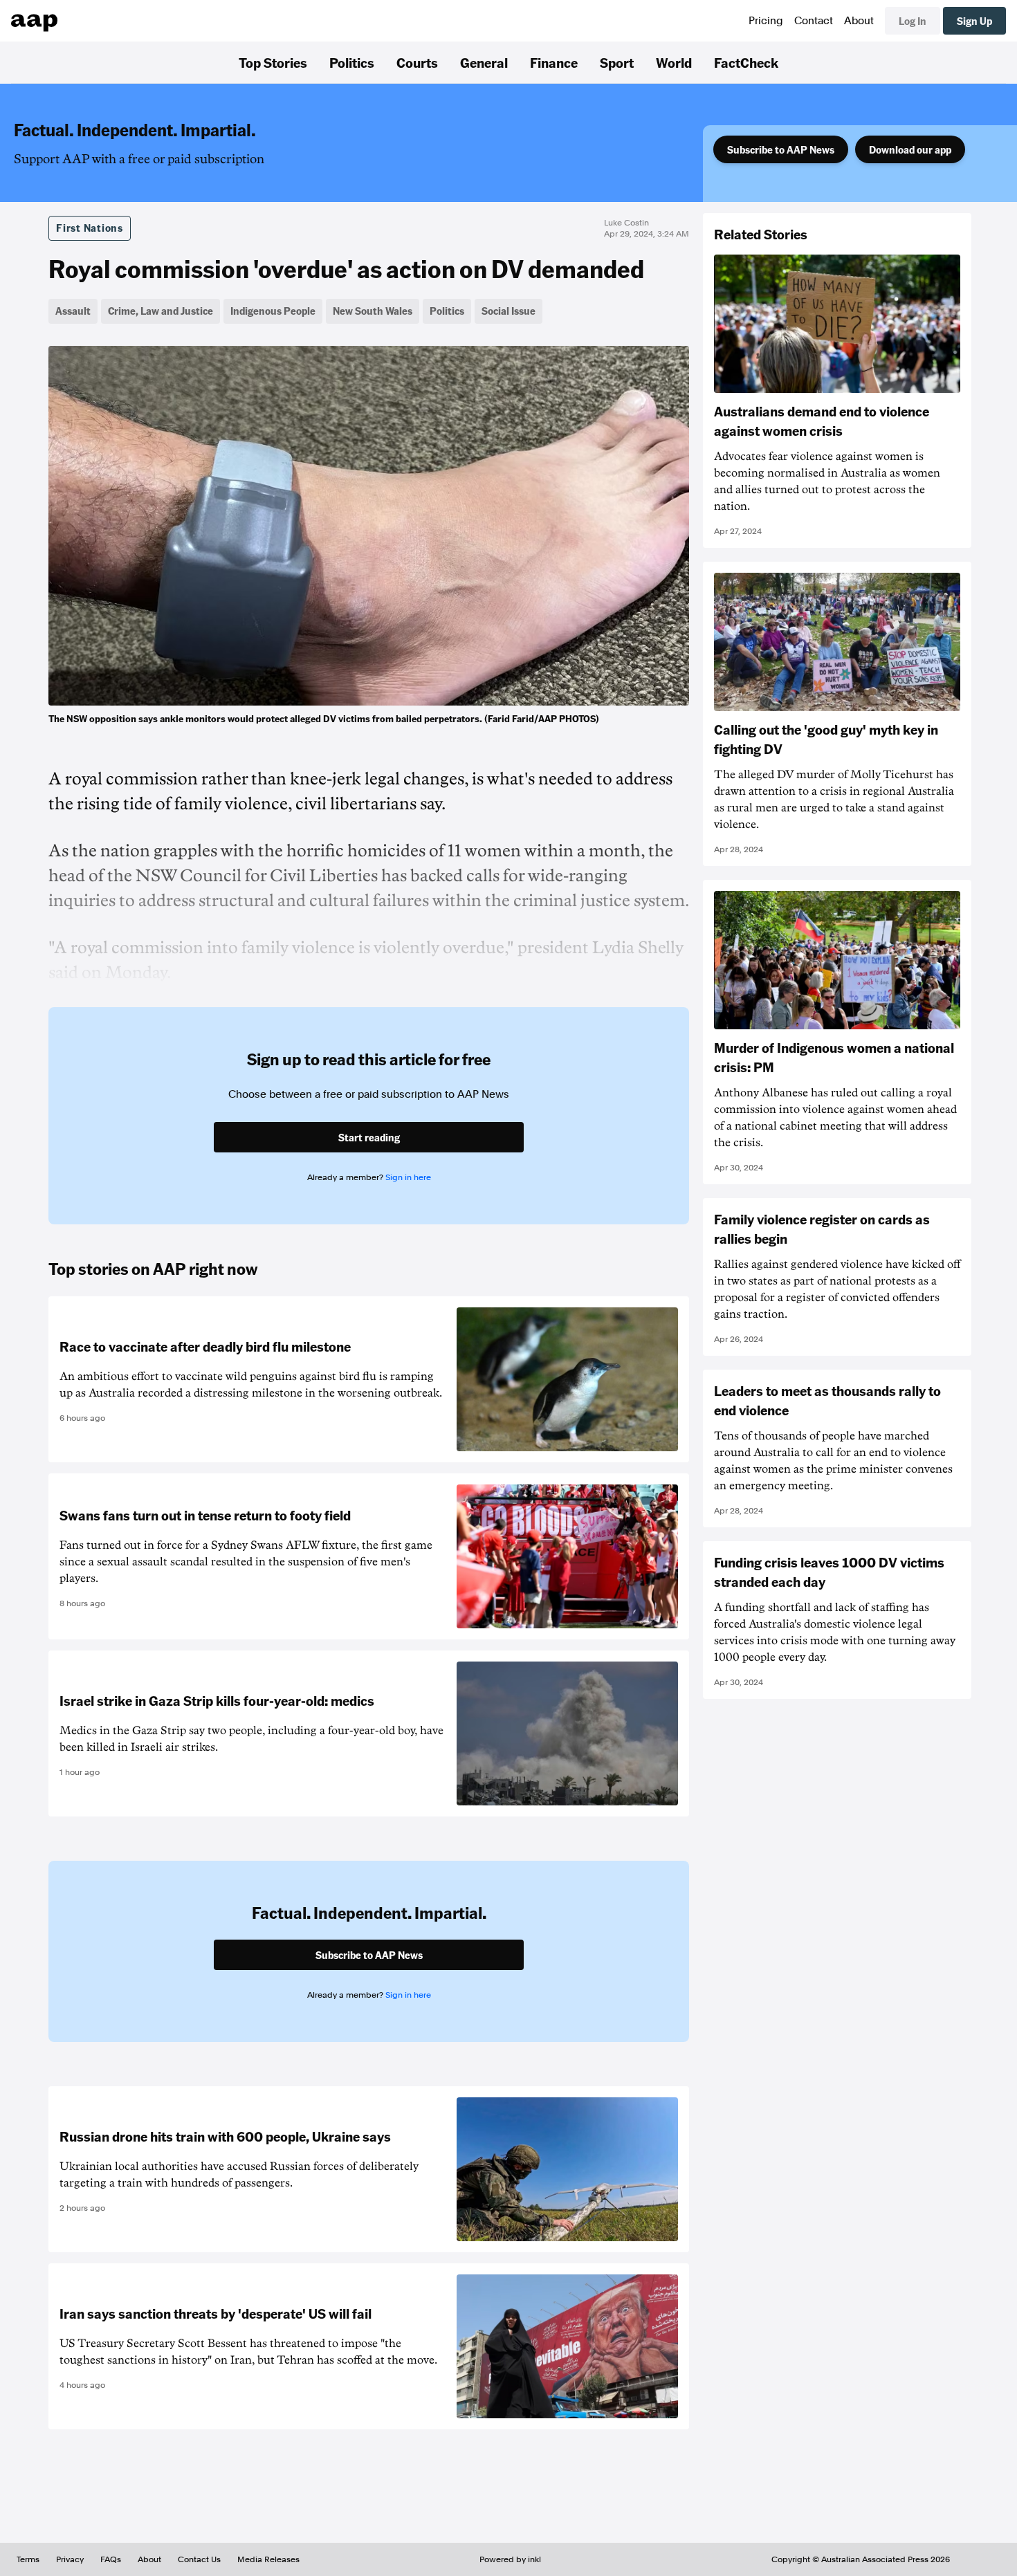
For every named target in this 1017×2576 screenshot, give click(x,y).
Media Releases (268, 2559)
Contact (814, 21)
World (674, 62)
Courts (417, 62)
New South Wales (373, 311)
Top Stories (273, 62)
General (484, 62)
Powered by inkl (510, 2559)
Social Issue (508, 311)
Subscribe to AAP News (781, 149)
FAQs (111, 2559)
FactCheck (746, 62)
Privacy (70, 2559)
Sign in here (408, 1177)
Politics (352, 62)
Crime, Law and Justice (161, 311)
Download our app (910, 149)
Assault (73, 311)
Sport (617, 62)
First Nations (90, 228)
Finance (554, 62)
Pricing (766, 21)
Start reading (369, 1137)
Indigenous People (273, 311)
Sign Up (974, 21)
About (859, 21)
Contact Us (199, 2559)
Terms (28, 2559)
